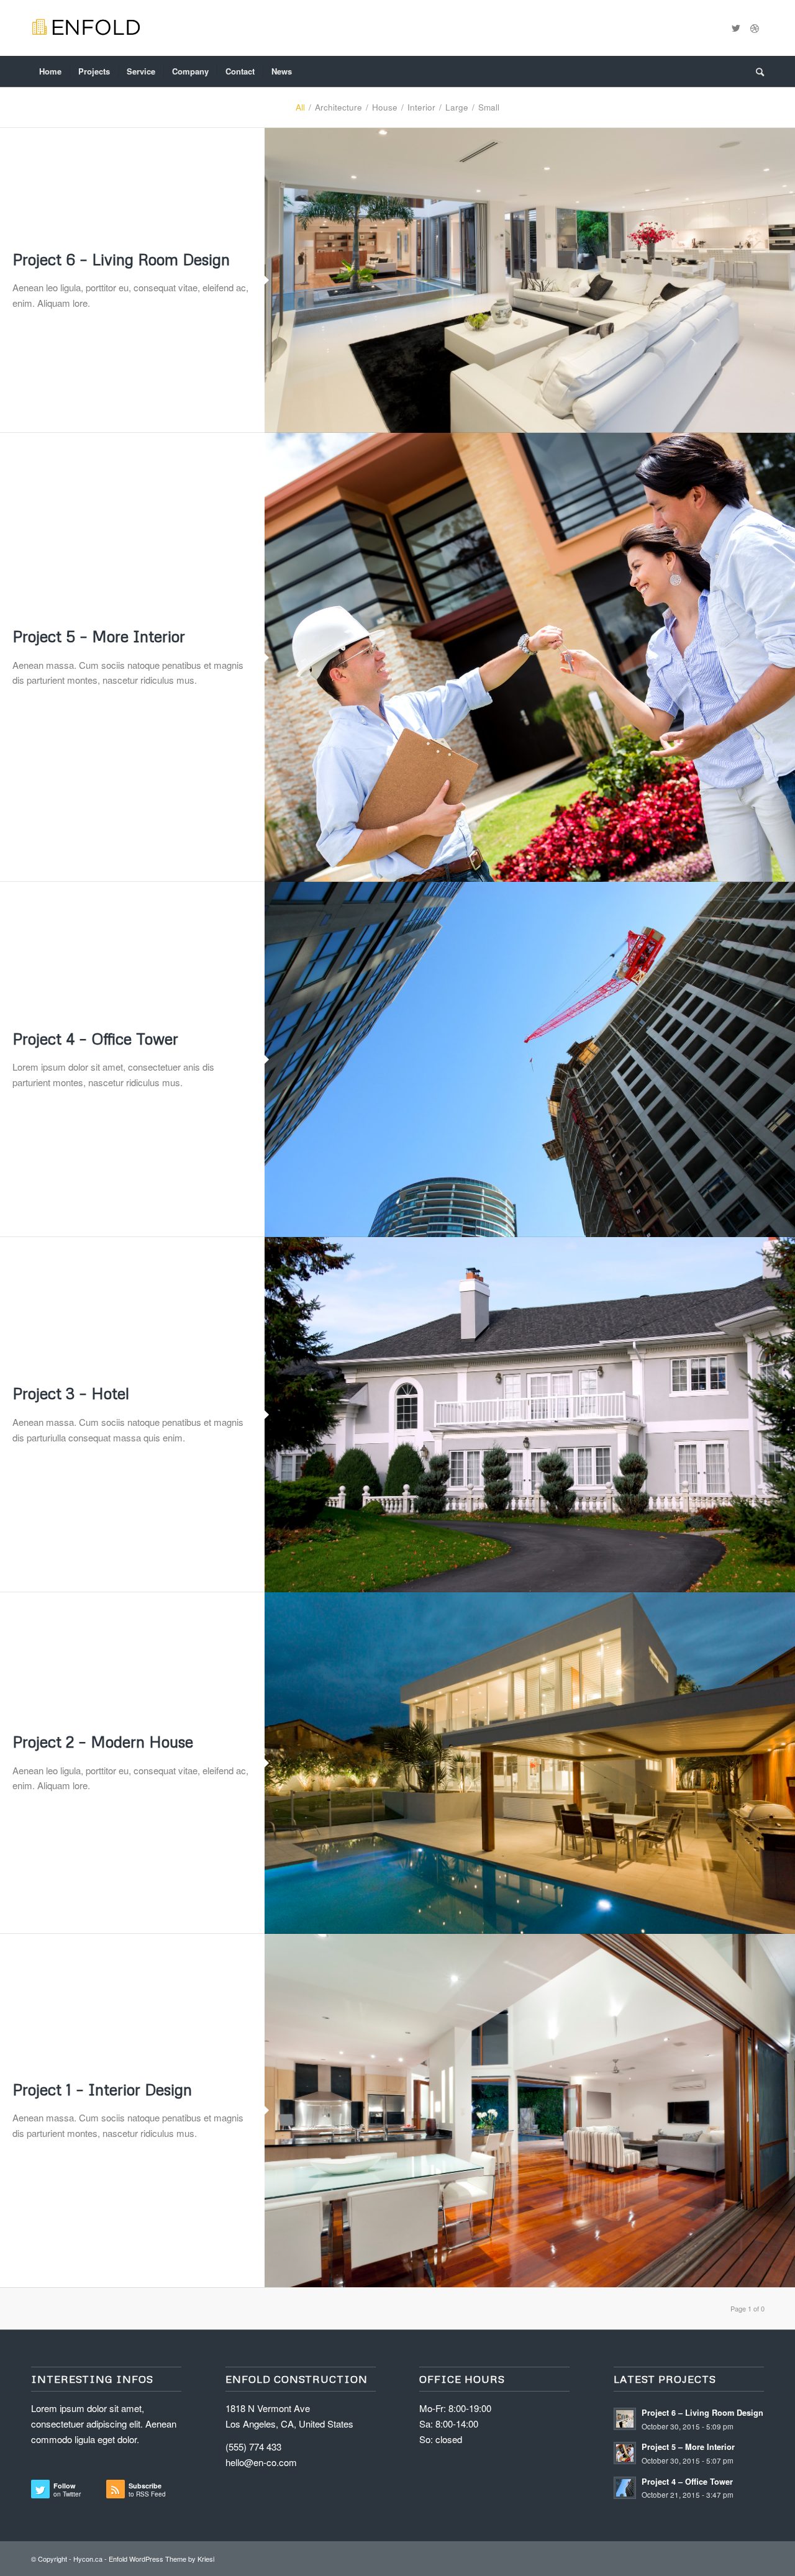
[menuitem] (50, 71)
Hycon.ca (88, 2559)
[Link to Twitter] (736, 28)
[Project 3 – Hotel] (530, 1415)
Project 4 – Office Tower (95, 1039)
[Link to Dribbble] (755, 28)
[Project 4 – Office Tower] (530, 1059)
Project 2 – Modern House (103, 1742)
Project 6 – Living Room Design (121, 259)
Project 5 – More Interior (99, 636)
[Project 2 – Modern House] (530, 1763)
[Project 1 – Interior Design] (530, 2111)
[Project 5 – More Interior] (530, 658)
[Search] (756, 71)
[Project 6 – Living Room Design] (530, 280)
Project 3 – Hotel (71, 1393)
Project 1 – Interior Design (102, 2089)
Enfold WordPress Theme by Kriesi (161, 2559)
